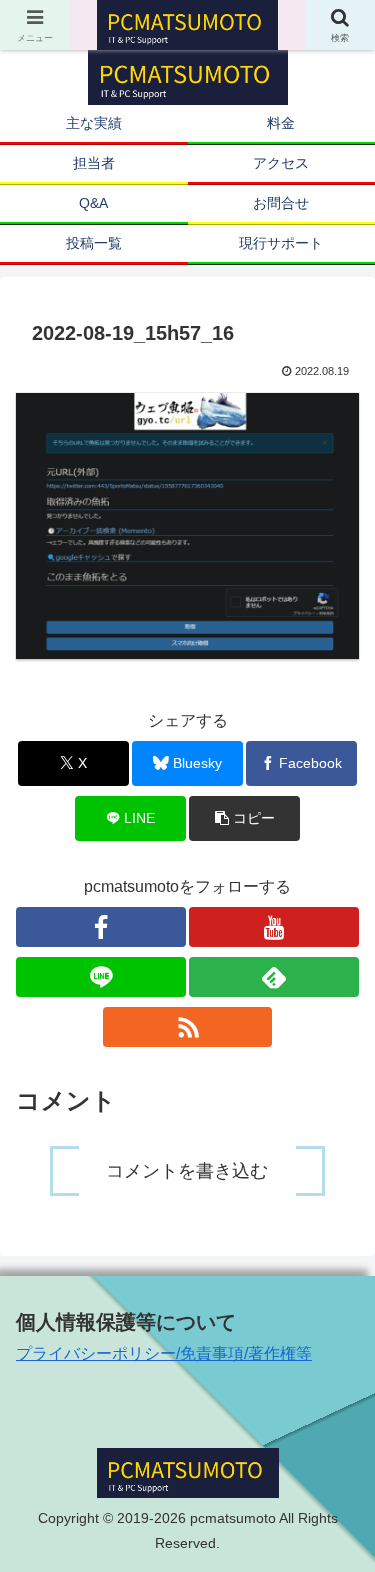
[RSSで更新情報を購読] (188, 1027)
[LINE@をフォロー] (101, 977)
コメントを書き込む (187, 1171)
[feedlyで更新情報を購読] (274, 977)
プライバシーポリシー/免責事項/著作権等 (164, 1353)
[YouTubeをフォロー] (274, 927)
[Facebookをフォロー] (101, 927)
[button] (244, 818)
